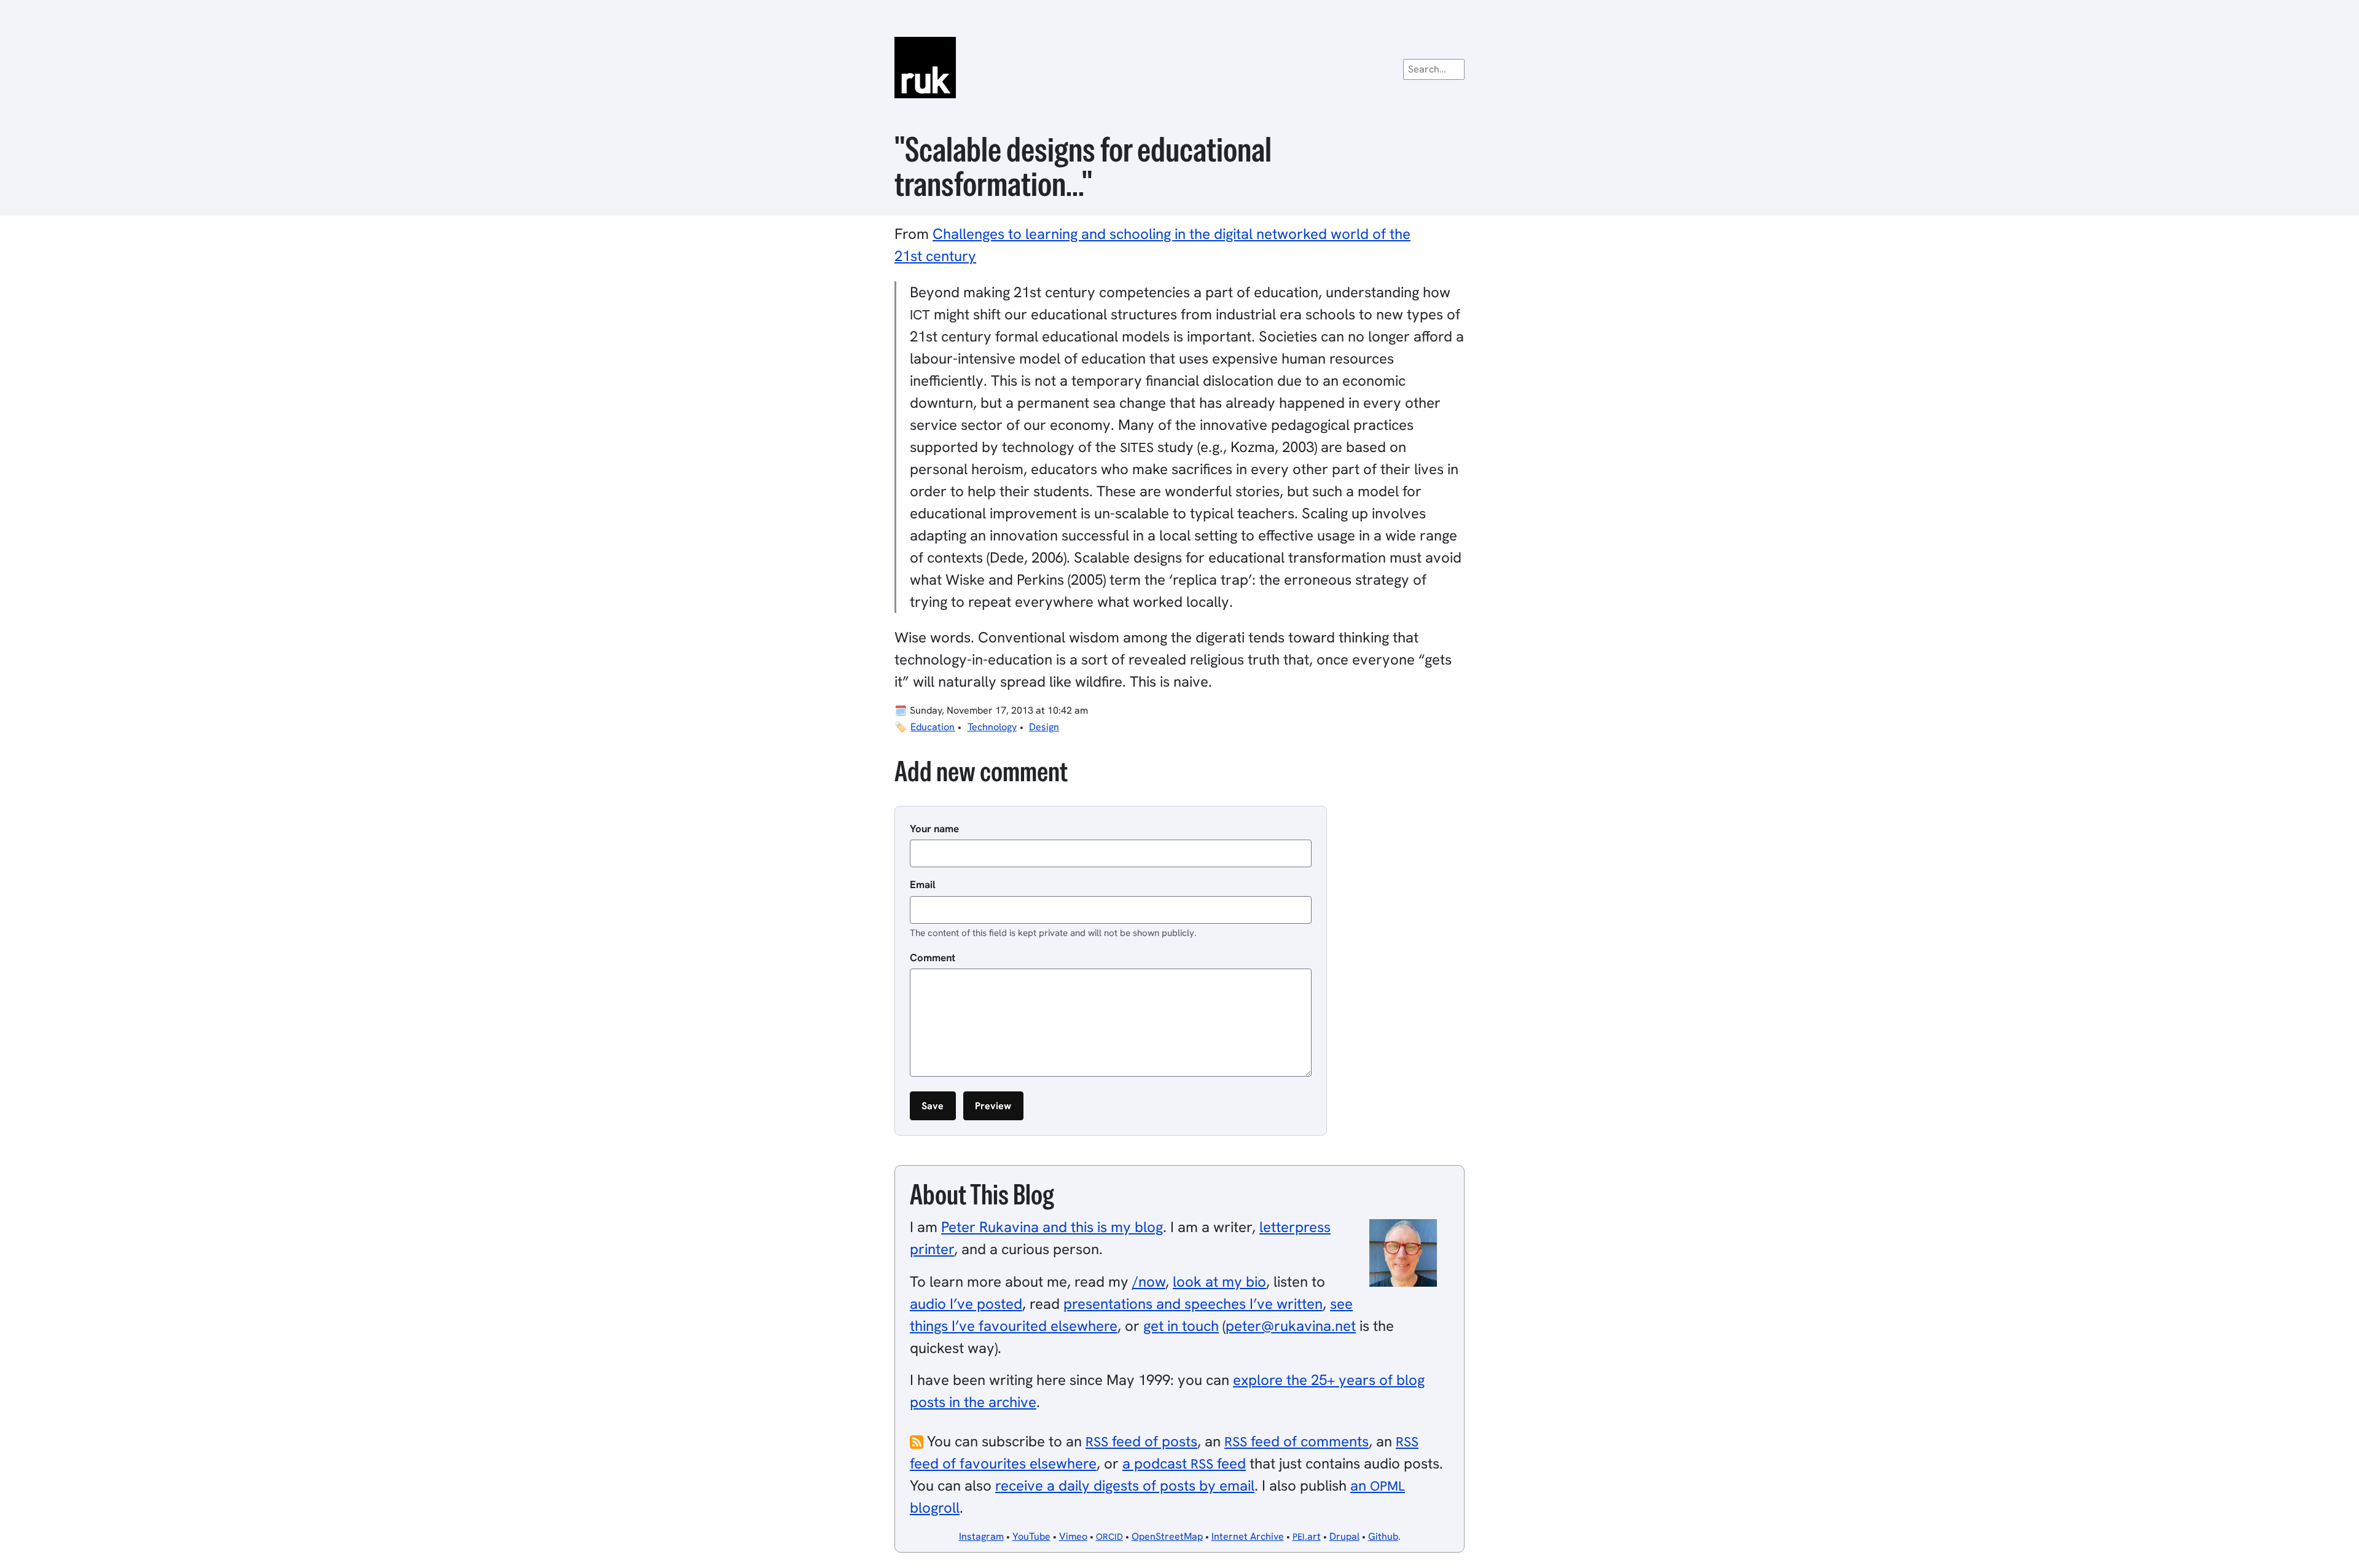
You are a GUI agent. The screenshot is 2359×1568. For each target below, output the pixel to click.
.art (1307, 1536)
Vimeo (1073, 1536)
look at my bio (1219, 1281)
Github (1383, 1536)
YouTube (1031, 1536)
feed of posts (1141, 1441)
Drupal (1344, 1536)
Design (1044, 727)
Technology (992, 727)
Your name (934, 829)
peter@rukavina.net (1291, 1326)
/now (1149, 1281)
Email (923, 884)
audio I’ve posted (966, 1304)
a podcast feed (1184, 1463)
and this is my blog (1052, 1227)
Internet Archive (1248, 1536)
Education (933, 727)
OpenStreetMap (1167, 1536)
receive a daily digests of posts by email (1125, 1485)
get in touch (1181, 1326)
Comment (933, 958)
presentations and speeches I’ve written (1193, 1304)
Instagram (981, 1536)
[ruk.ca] (1179, 68)
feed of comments (1297, 1441)
